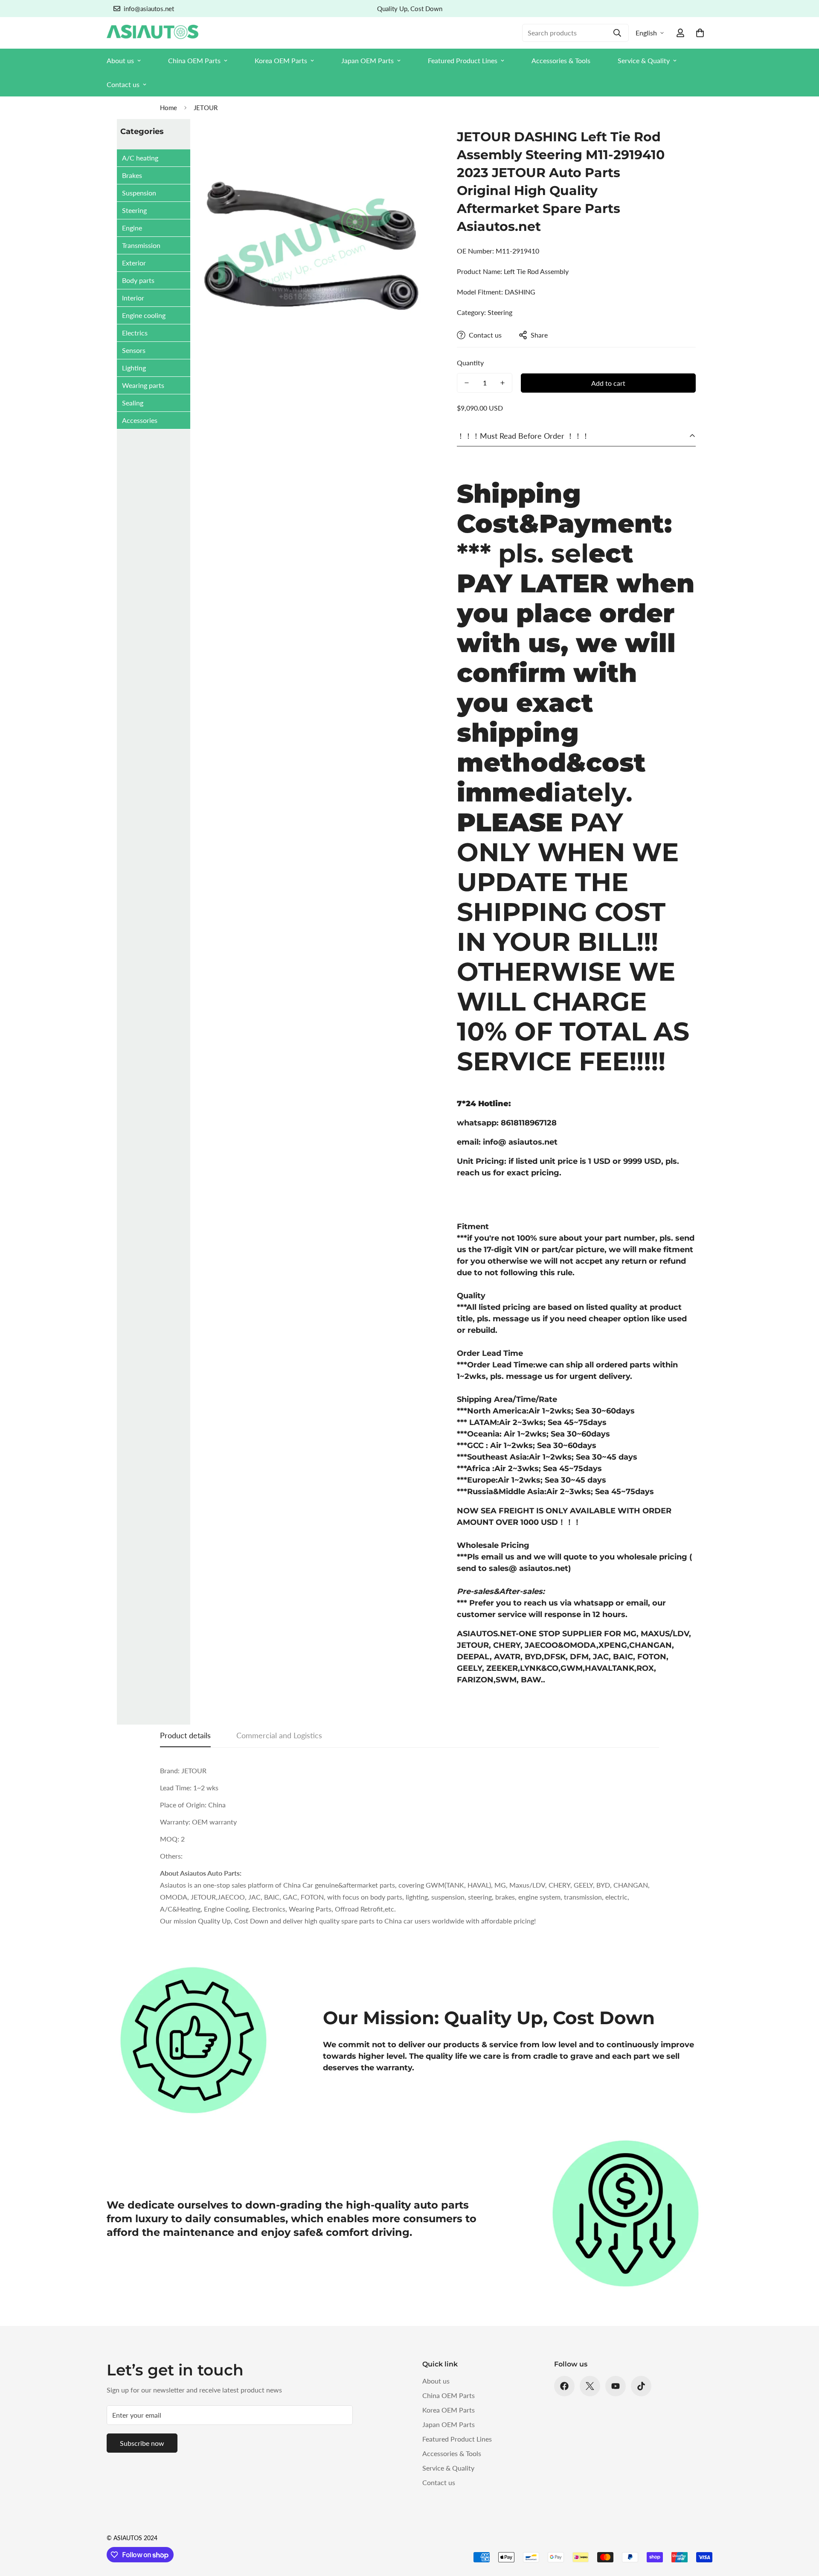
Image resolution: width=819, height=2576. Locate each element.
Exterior (134, 263)
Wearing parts (143, 385)
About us (120, 60)
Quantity (470, 363)
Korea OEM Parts (281, 60)
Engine (132, 228)
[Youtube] (616, 2386)
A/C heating (140, 158)
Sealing (133, 403)
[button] (700, 33)
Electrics (135, 333)
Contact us (123, 84)
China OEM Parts (194, 60)
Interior (133, 298)
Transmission (141, 245)
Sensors (134, 350)
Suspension (139, 193)
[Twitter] (590, 2386)
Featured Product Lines (463, 60)
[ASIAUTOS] (152, 33)
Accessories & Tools (561, 60)
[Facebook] (564, 2386)
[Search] (617, 33)
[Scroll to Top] (802, 2529)
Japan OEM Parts (367, 60)
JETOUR (206, 108)
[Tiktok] (641, 2386)
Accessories (140, 420)
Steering (134, 210)
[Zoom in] (417, 144)
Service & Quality (644, 60)
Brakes (132, 175)
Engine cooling (144, 315)
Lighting (134, 368)
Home (168, 108)
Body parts (138, 280)
